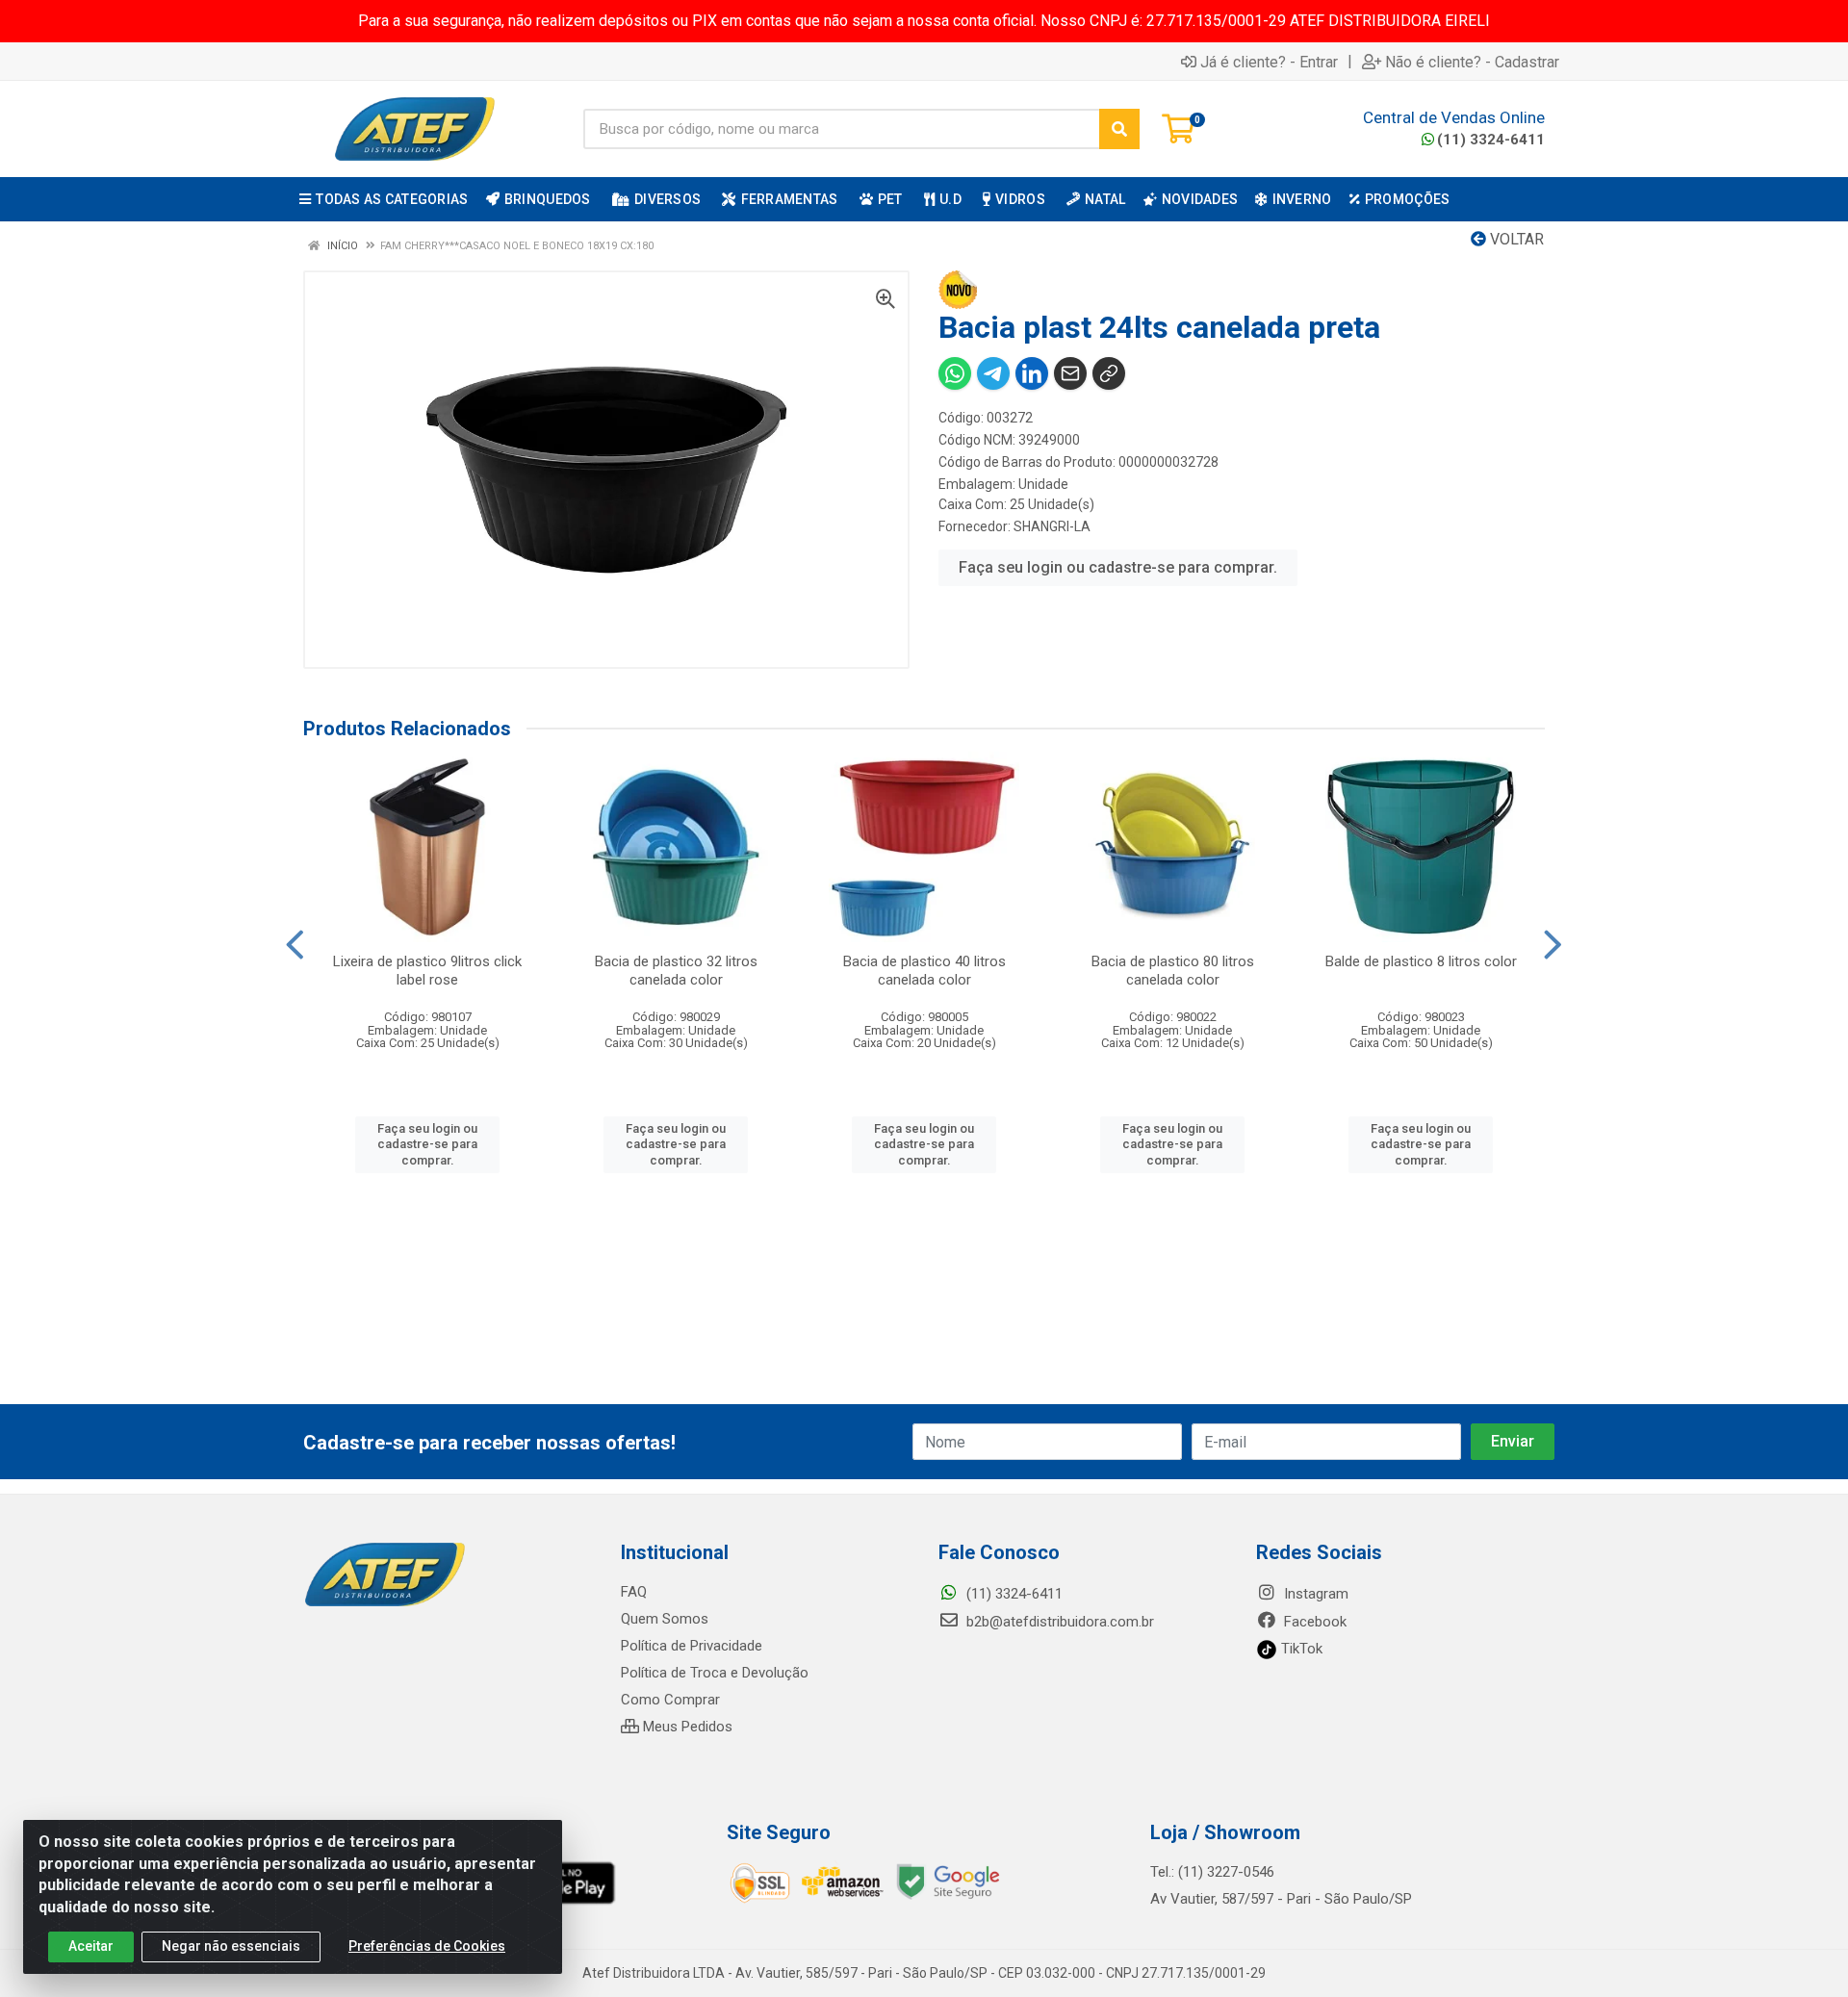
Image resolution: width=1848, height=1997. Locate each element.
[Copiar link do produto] (1109, 373)
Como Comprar (670, 1700)
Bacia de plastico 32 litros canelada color (676, 971)
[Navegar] (295, 945)
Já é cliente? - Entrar (1269, 62)
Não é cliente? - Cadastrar (1472, 62)
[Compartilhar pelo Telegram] (993, 373)
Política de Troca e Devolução (715, 1673)
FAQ (634, 1592)
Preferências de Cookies (427, 1946)
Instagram (1314, 1594)
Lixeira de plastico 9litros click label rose (427, 971)
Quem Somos (665, 1619)
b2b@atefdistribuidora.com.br (1058, 1622)
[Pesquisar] (1119, 129)
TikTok (1300, 1649)
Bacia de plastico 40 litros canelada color (924, 971)
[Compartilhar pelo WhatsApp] (955, 373)
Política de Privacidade (692, 1646)
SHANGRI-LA (1052, 526)
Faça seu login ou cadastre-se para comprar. (1118, 567)
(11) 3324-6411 (1491, 140)
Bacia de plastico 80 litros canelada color (1173, 971)
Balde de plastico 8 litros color (1421, 961)
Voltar (1515, 239)
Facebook (1313, 1622)
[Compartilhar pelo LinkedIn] (1032, 373)
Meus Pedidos (686, 1727)
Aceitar (91, 1946)
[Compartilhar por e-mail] (1070, 373)
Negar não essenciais (231, 1946)
